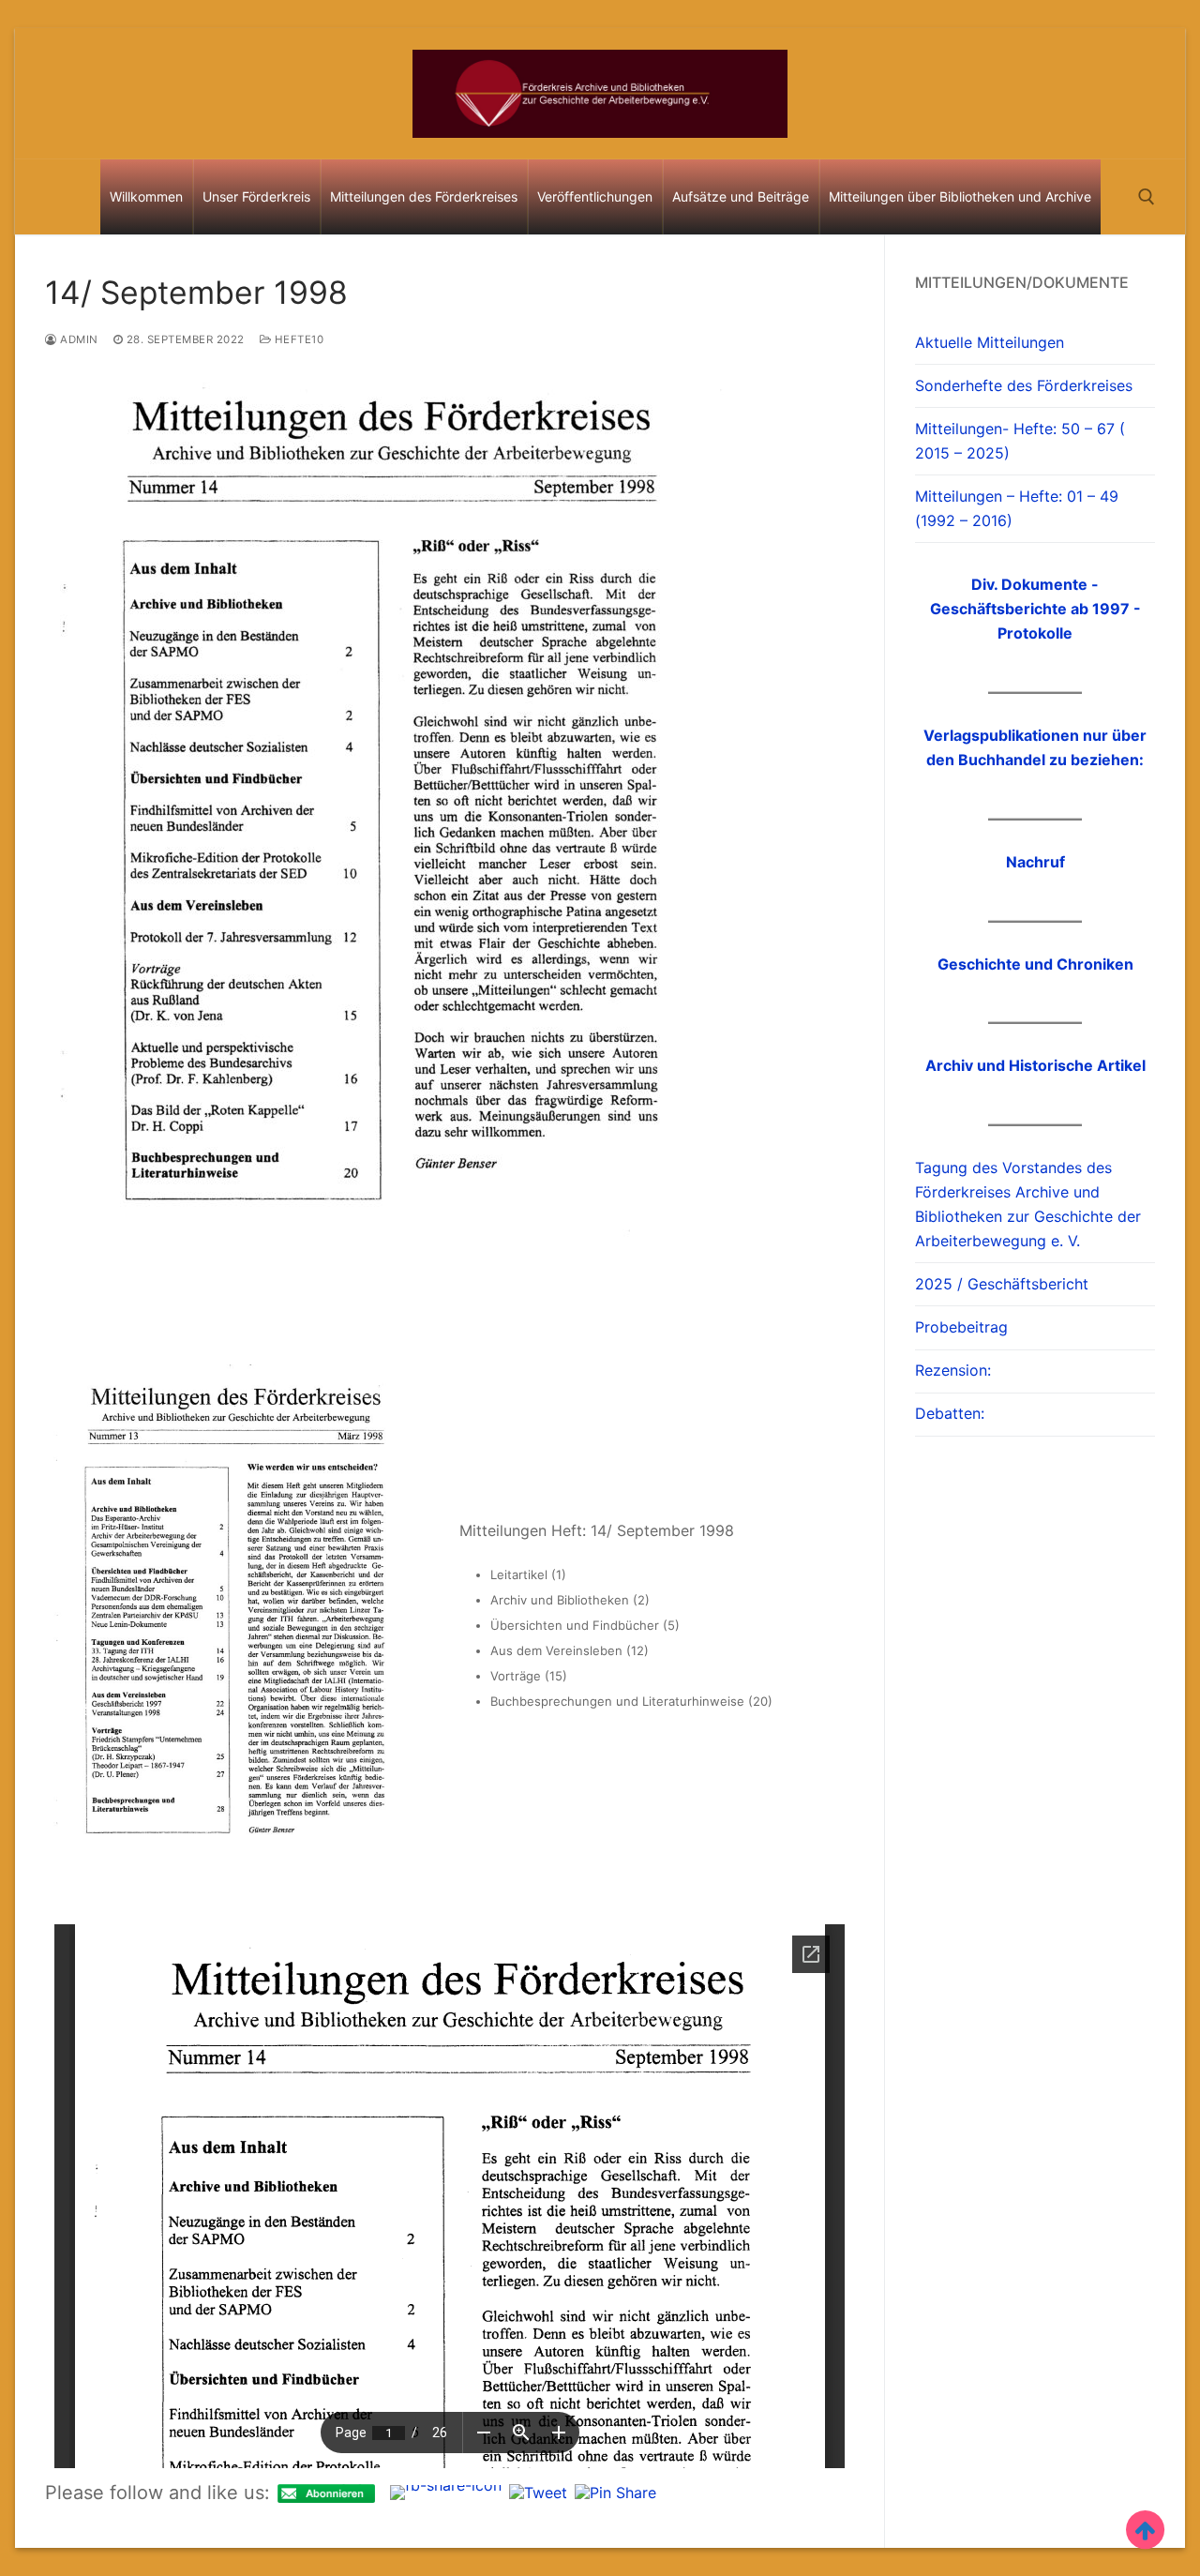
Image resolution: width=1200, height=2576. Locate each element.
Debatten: (950, 1413)
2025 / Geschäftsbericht (1002, 1284)
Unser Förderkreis (256, 196)
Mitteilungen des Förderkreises (424, 196)
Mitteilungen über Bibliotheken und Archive (960, 196)
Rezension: (953, 1370)
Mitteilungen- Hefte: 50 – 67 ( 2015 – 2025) (1020, 441)
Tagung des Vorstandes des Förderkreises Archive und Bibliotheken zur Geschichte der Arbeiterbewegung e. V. (1028, 1204)
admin (78, 339)
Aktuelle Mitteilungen (990, 342)
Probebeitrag (961, 1327)
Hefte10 (297, 339)
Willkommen (146, 196)
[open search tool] (1147, 197)
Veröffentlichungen (595, 196)
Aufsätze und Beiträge (741, 196)
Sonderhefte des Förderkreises (1024, 385)
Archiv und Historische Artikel (1035, 1065)
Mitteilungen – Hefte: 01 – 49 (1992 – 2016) (1017, 508)
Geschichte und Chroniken (1035, 964)
